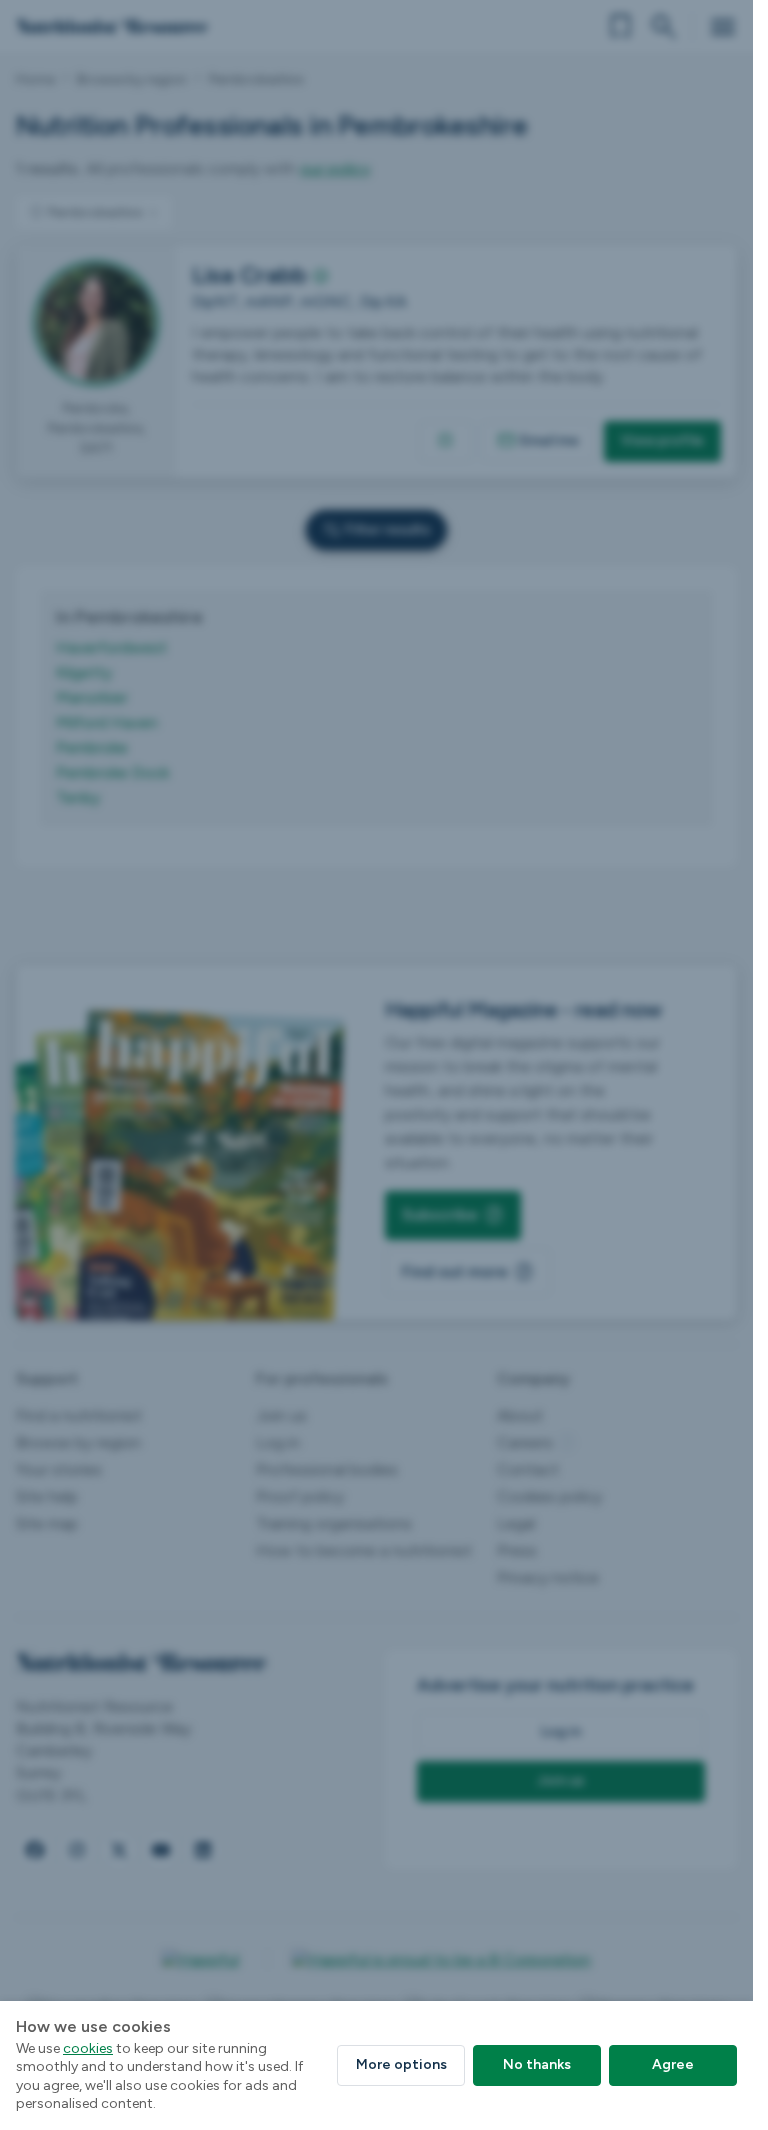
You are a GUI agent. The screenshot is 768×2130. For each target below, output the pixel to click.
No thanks (537, 2064)
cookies (88, 2048)
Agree (673, 2064)
